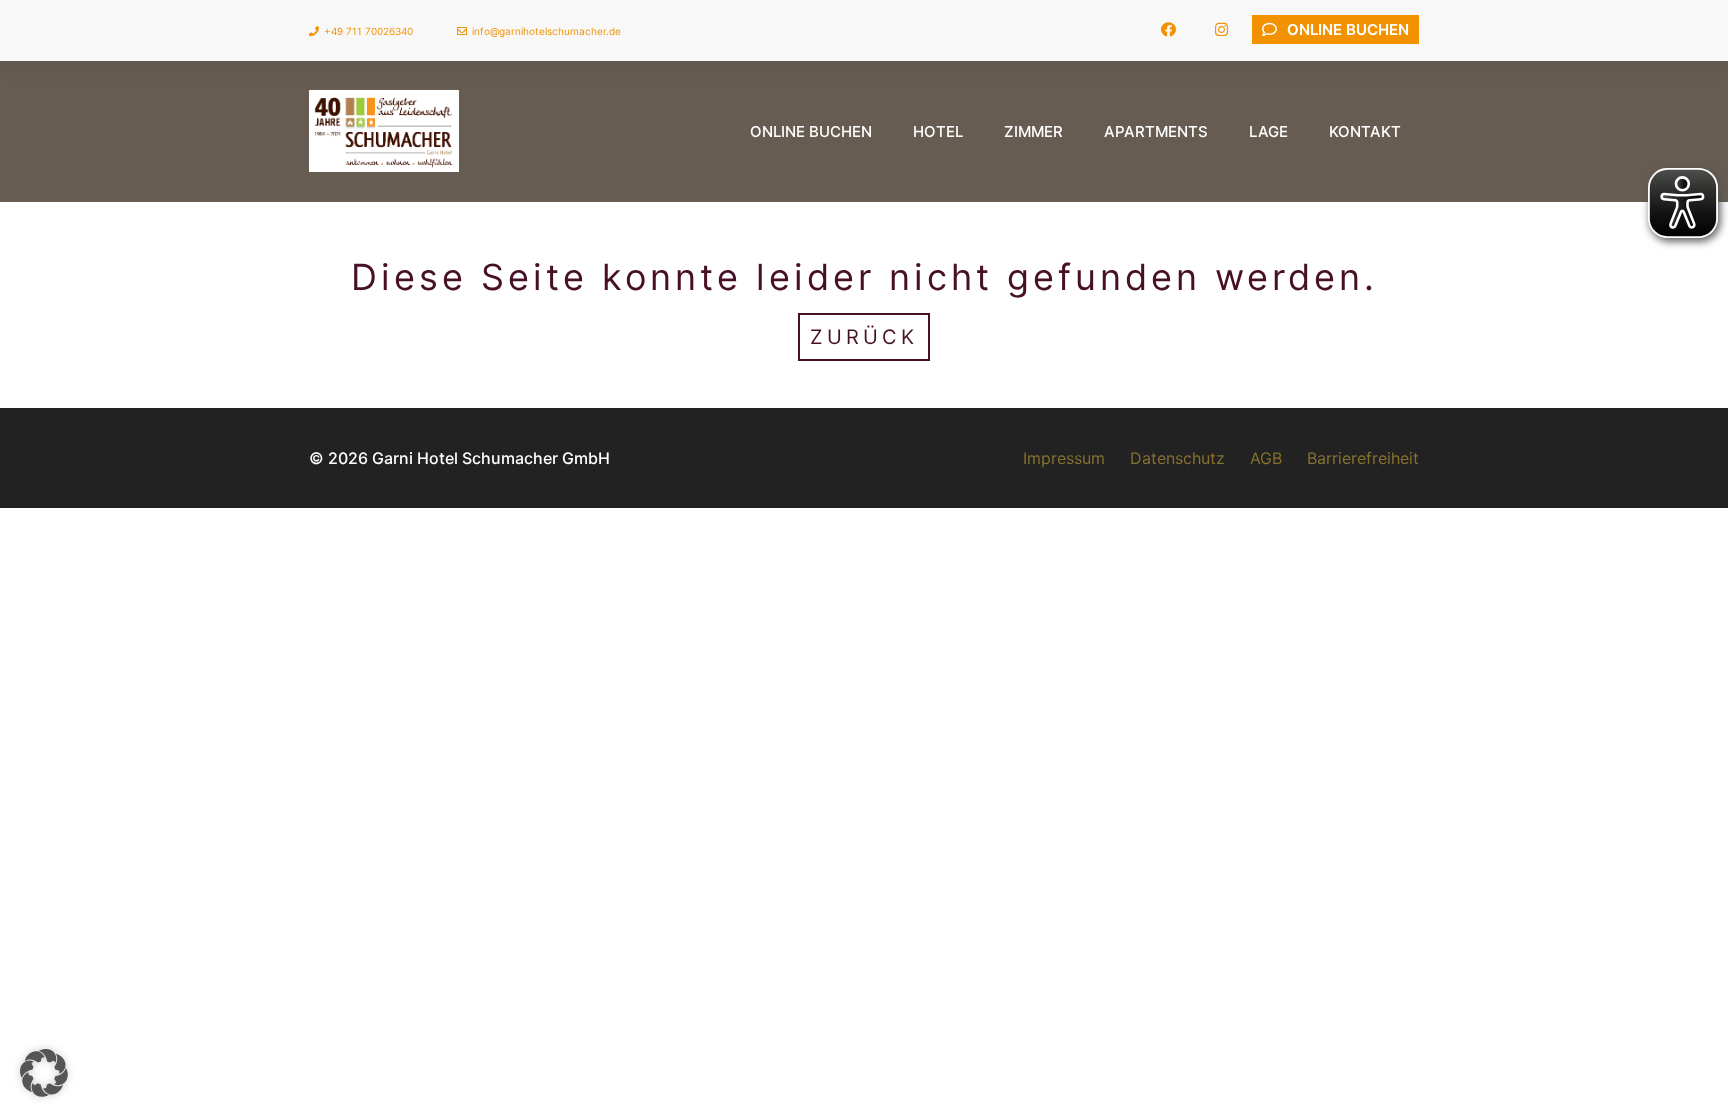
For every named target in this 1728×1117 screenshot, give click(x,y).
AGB (1266, 458)
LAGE (1268, 131)
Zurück (864, 337)
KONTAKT (1365, 131)
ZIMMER (1033, 131)
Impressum (1064, 458)
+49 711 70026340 (368, 31)
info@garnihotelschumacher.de (546, 31)
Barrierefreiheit (1363, 458)
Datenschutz (1177, 458)
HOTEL (938, 131)
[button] (44, 1073)
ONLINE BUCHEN (811, 131)
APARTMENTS (1156, 131)
